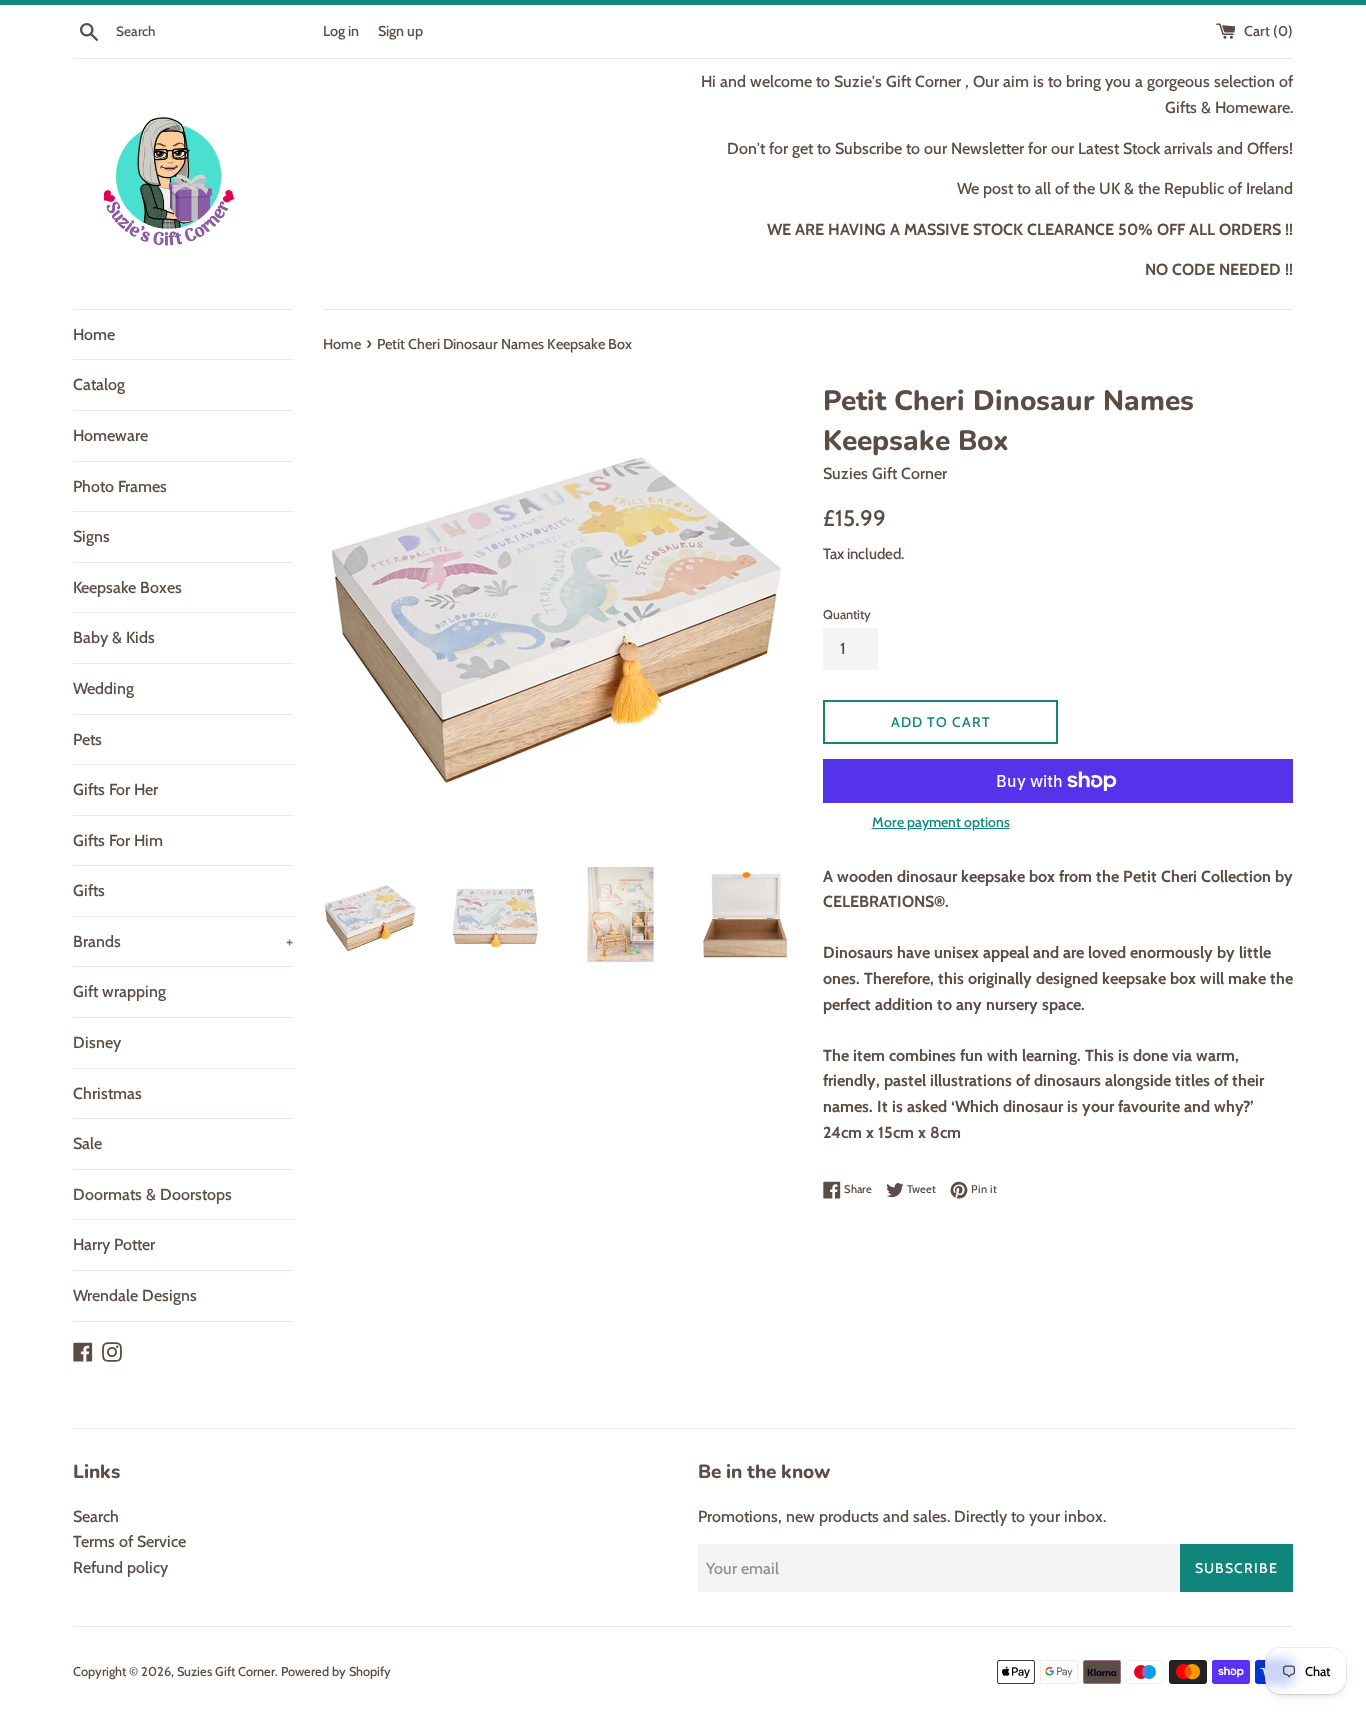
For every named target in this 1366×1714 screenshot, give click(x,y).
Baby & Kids (114, 637)
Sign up (400, 31)
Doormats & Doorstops (152, 1194)
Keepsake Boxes (127, 587)
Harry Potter (114, 1244)
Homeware (110, 435)
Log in (341, 31)
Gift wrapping (119, 991)
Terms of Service (129, 1541)
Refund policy (120, 1567)
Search (96, 1516)
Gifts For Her (115, 789)
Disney (97, 1042)
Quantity (847, 614)
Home (94, 334)
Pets (87, 739)
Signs (91, 536)
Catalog (99, 384)
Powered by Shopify (336, 1671)
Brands (183, 941)
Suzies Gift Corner (226, 1671)
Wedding (103, 688)
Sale (87, 1143)
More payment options (941, 822)
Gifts (89, 890)
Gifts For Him (118, 840)
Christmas (107, 1093)
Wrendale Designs (135, 1295)
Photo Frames (120, 486)
